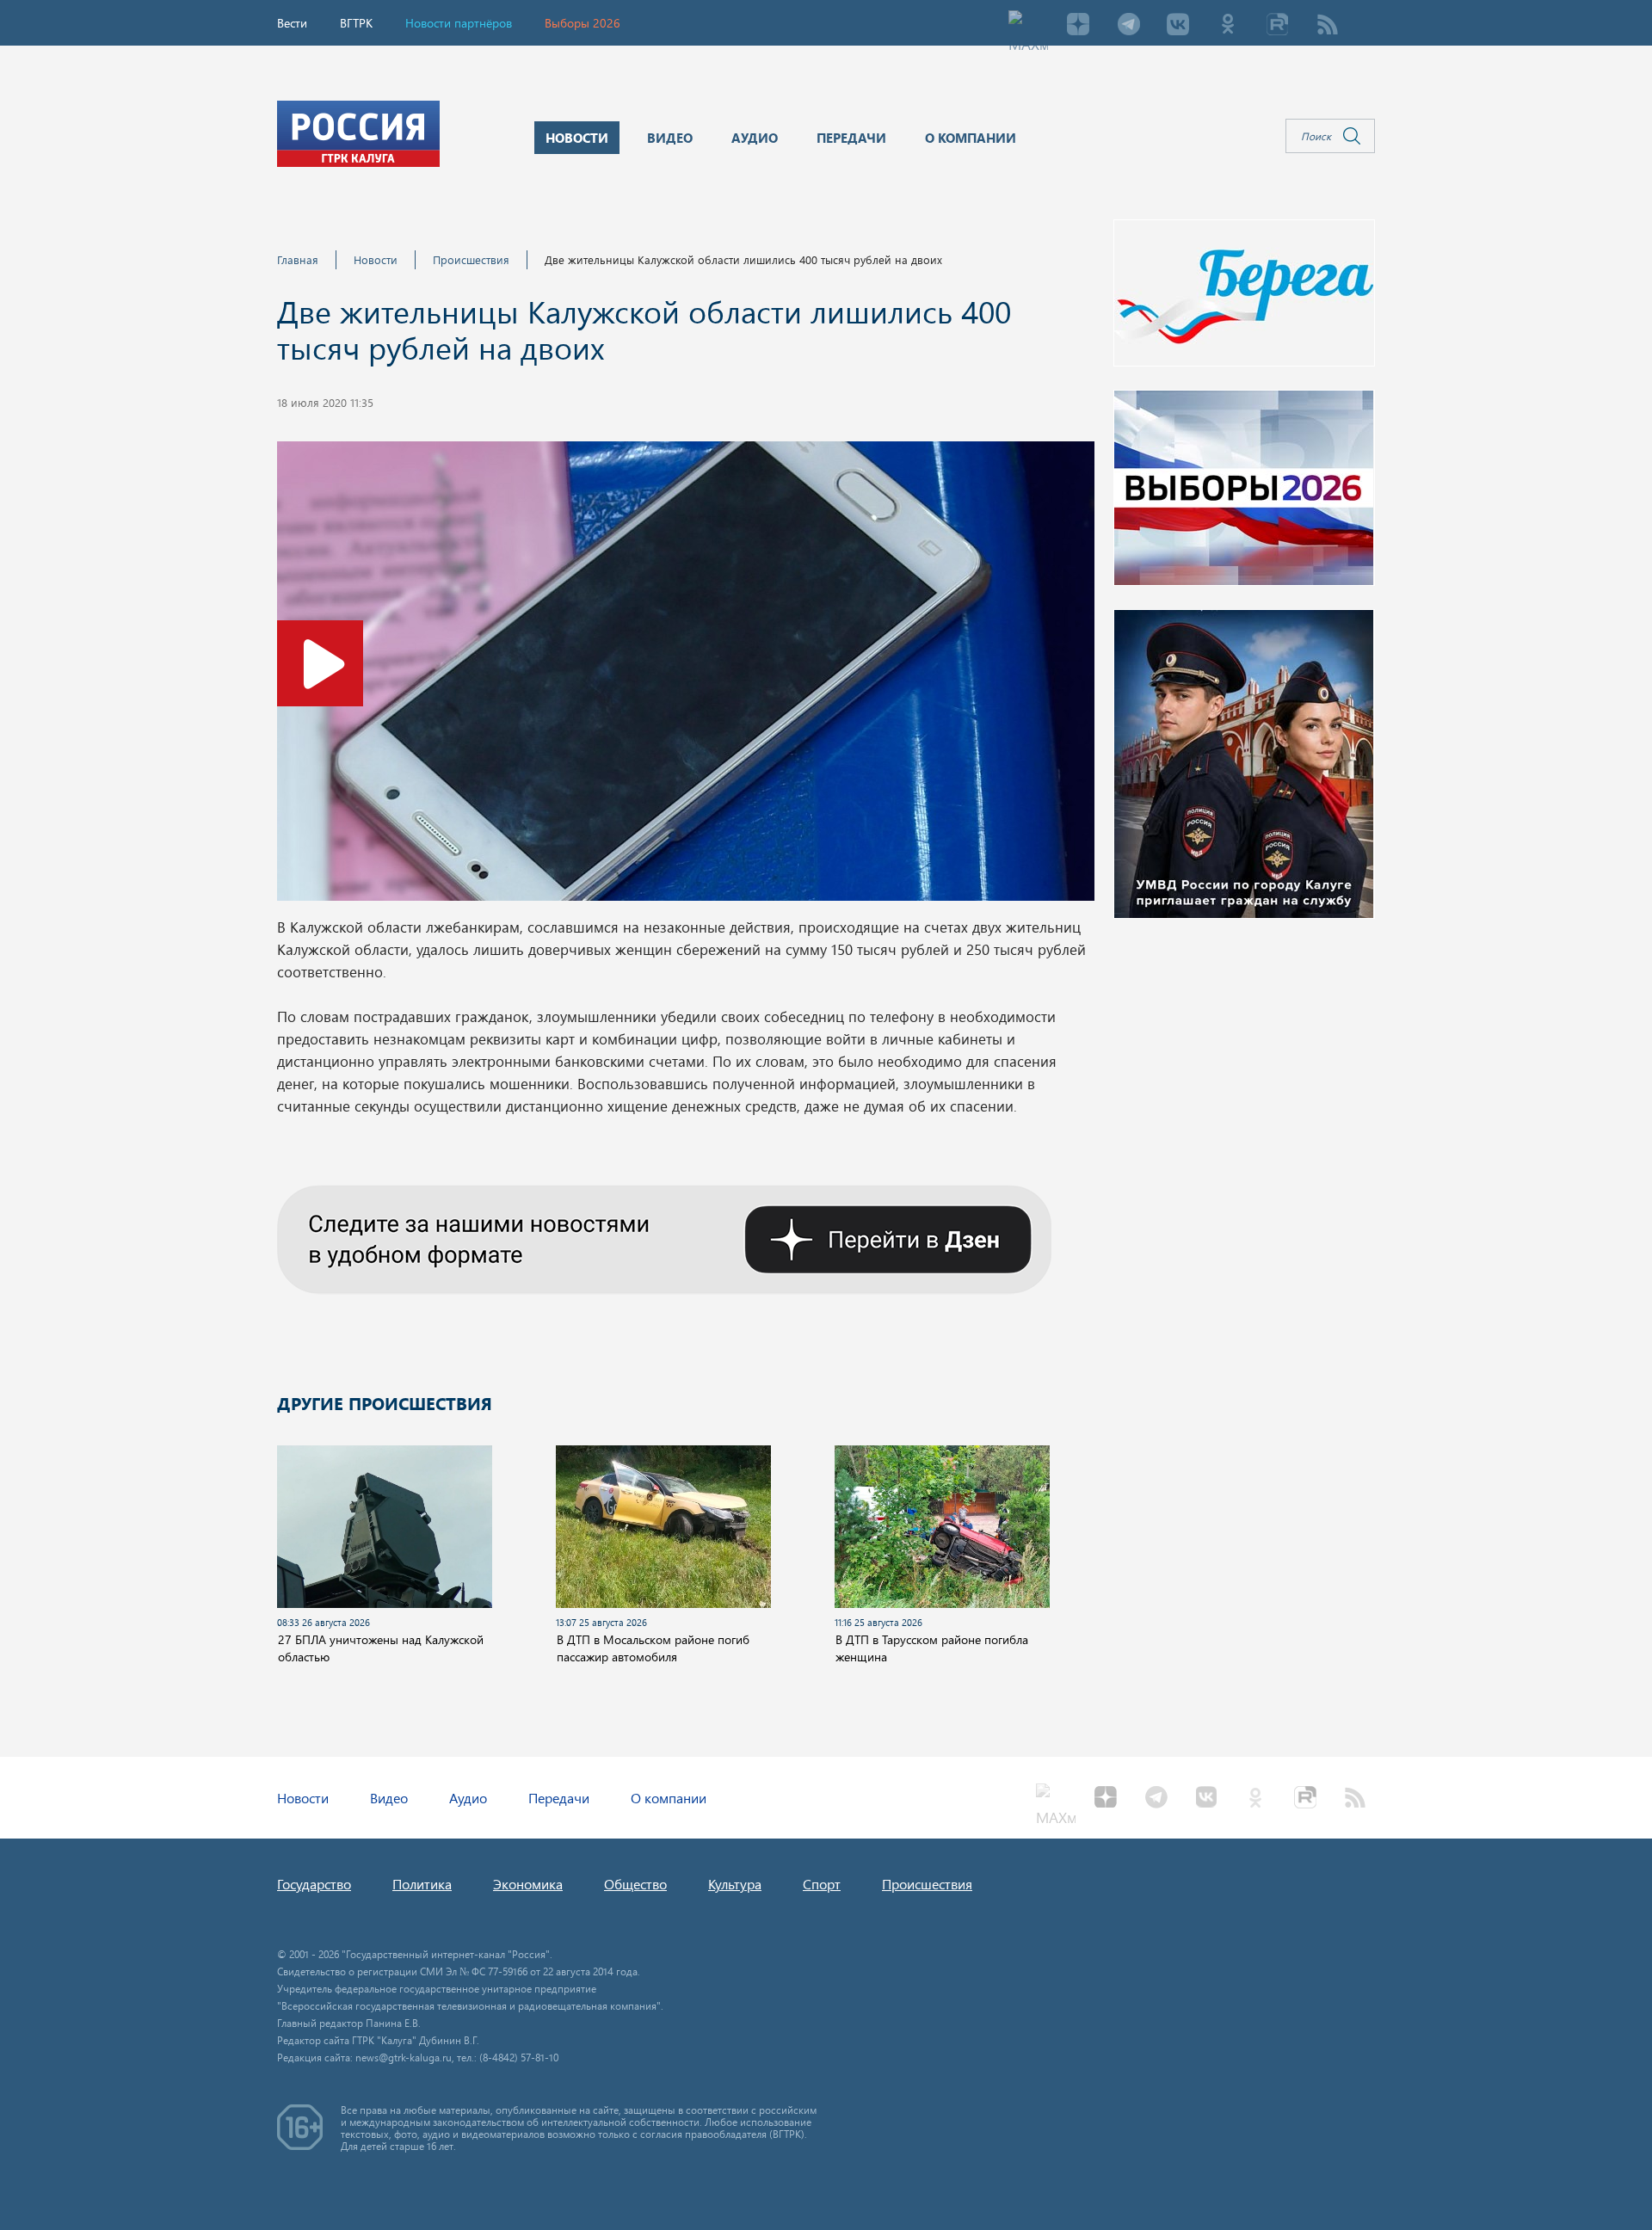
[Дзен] (1078, 26)
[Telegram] (1128, 26)
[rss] (1328, 26)
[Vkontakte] (1178, 26)
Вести (292, 23)
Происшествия (471, 259)
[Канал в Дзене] (664, 1237)
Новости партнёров (459, 23)
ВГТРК (356, 23)
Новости (376, 259)
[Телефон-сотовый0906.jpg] (686, 676)
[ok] (1228, 26)
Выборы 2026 (583, 23)
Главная (298, 259)
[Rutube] (1278, 26)
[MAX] (1028, 26)
